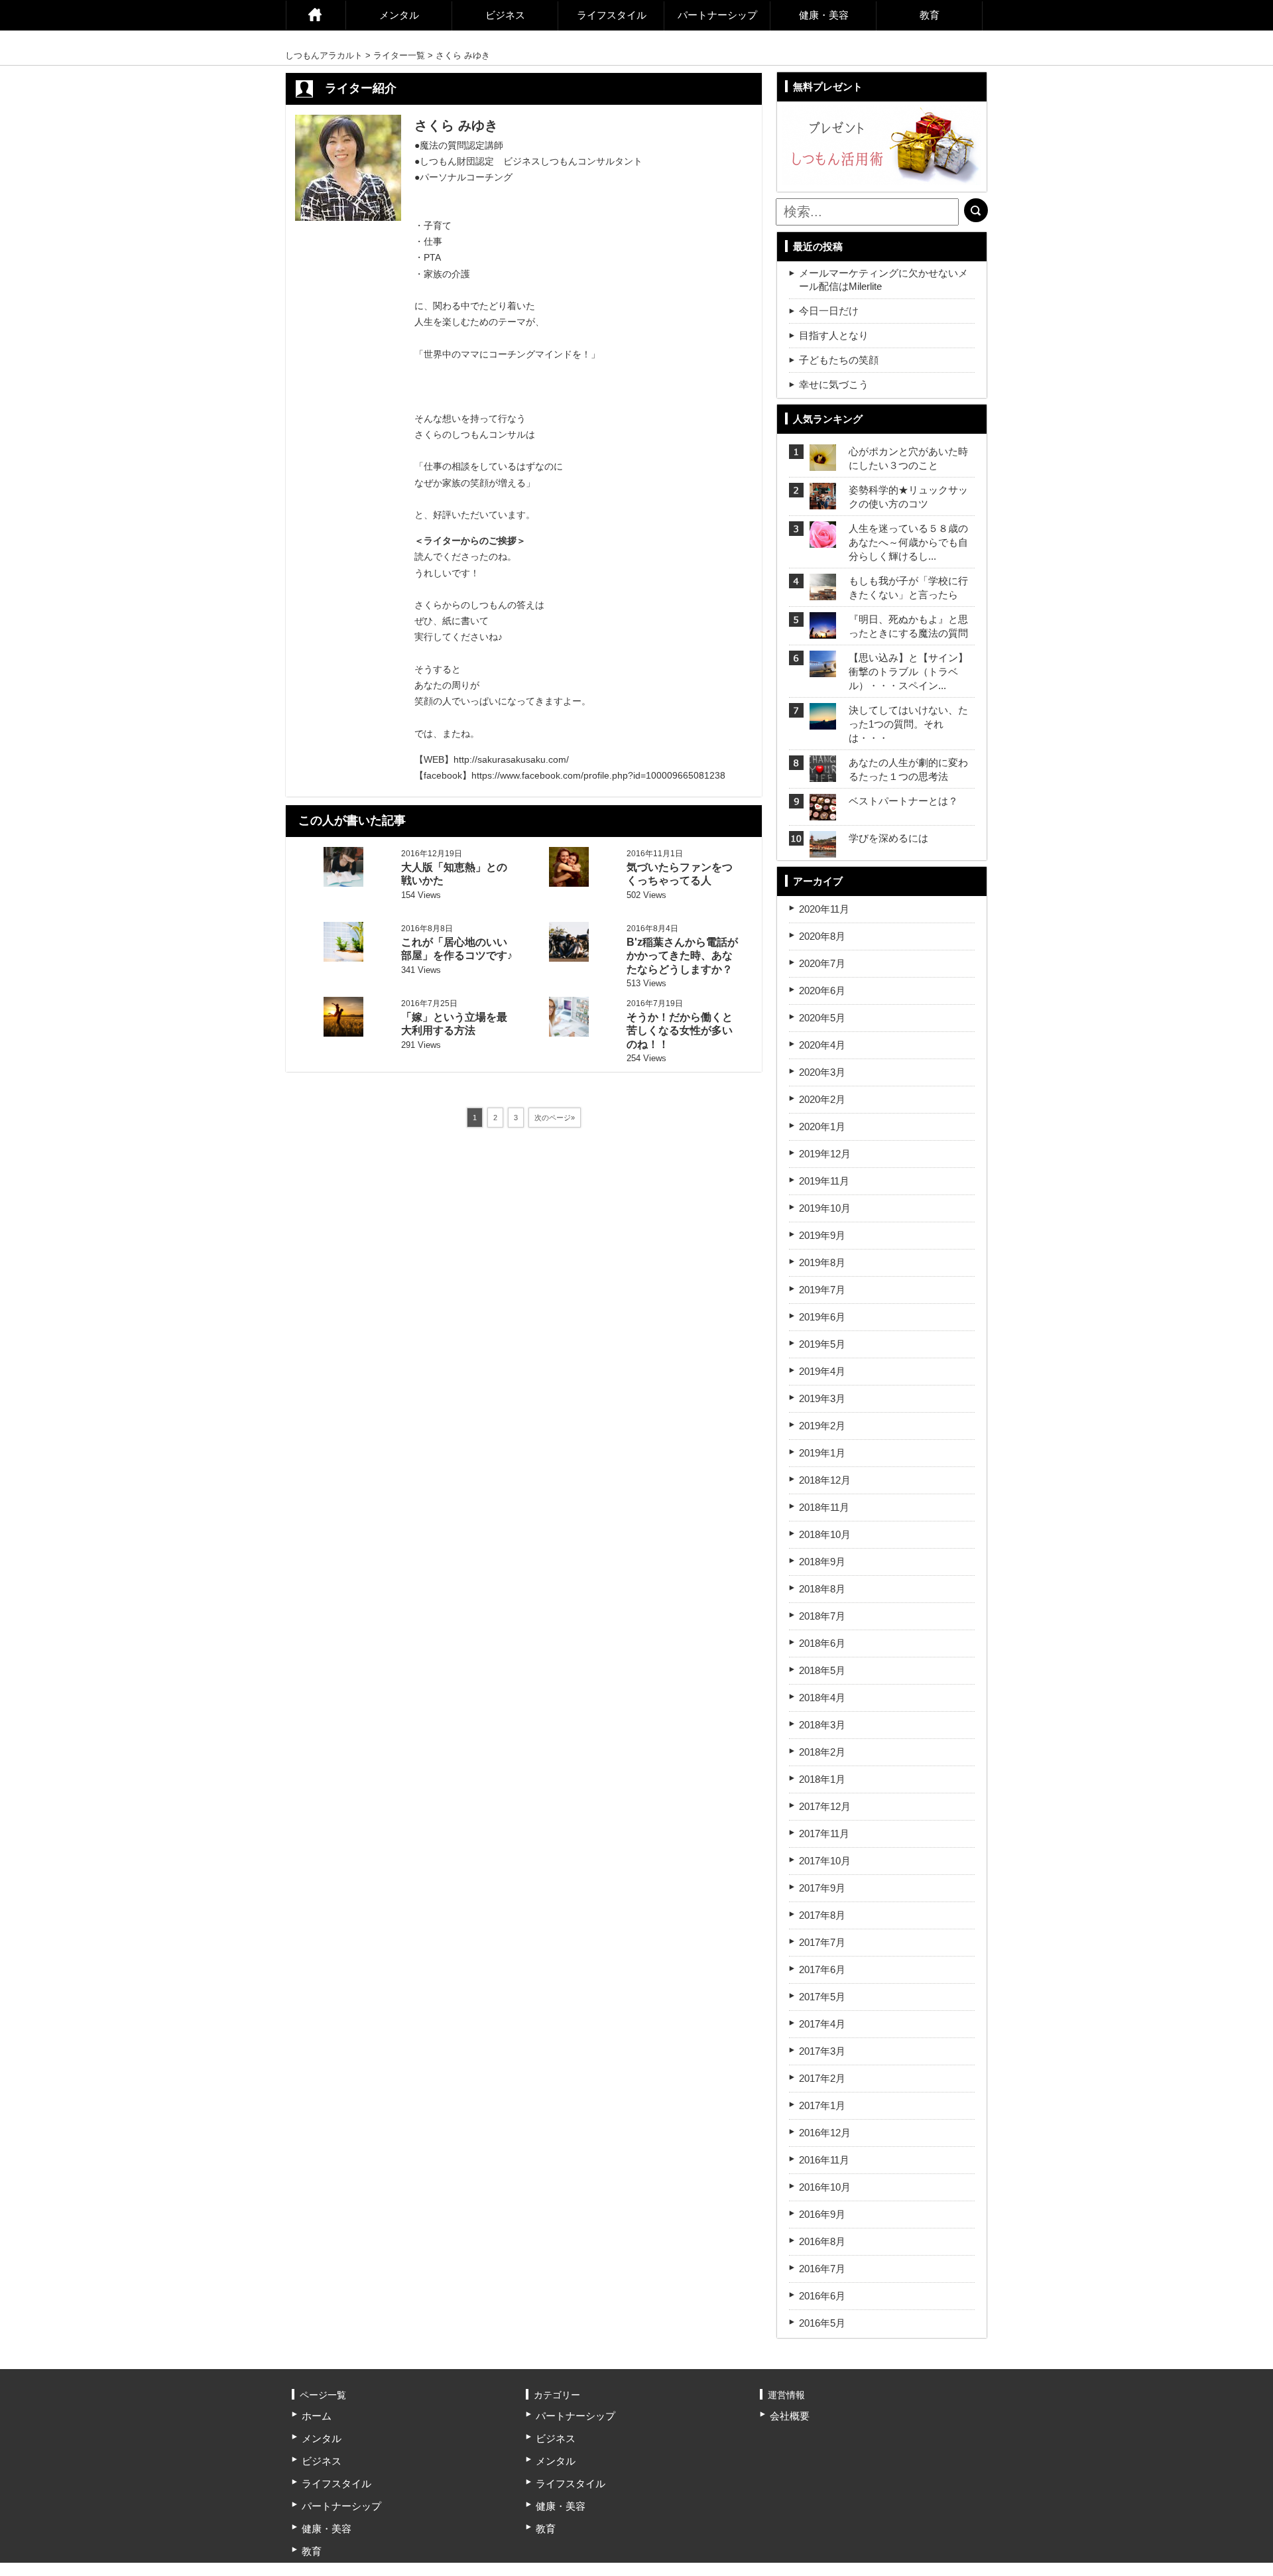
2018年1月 (822, 1779)
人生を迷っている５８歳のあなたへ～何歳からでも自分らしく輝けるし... (908, 542)
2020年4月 (822, 1045)
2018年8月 (822, 1589)
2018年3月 (822, 1725)
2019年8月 (822, 1262)
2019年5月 (822, 1344)
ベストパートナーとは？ (903, 801)
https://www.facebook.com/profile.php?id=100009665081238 (598, 775)
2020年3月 (822, 1072)
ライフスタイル (612, 15)
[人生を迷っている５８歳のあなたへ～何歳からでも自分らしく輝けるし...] (823, 540)
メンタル (399, 15)
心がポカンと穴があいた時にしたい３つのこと (908, 458)
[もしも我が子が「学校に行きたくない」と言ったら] (823, 592)
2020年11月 (824, 909)
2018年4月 (822, 1698)
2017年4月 (822, 2024)
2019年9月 (822, 1235)
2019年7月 (822, 1290)
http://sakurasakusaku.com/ (511, 759)
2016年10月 (825, 2187)
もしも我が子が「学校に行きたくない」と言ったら (908, 588)
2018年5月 (822, 1670)
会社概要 (790, 2416)
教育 (930, 15)
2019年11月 (824, 1181)
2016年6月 (822, 2296)
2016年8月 (822, 2241)
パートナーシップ (717, 15)
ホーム (316, 15)
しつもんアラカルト (324, 55)
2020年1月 (822, 1127)
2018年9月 (822, 1562)
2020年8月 (822, 936)
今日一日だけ (829, 311)
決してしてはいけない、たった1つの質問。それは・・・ (908, 724)
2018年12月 (825, 1480)
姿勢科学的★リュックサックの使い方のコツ (908, 497)
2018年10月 (825, 1534)
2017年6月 (822, 1969)
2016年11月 (824, 2160)
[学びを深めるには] (823, 849)
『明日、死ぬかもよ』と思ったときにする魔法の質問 (908, 626)
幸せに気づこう (834, 384)
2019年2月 (822, 1426)
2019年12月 (825, 1154)
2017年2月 (822, 2078)
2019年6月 (822, 1317)
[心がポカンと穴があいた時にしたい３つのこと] (823, 463)
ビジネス (505, 15)
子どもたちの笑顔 (839, 360)
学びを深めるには (888, 838)
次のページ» (555, 1118)
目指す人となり (834, 335)
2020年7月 (822, 963)
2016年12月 (825, 2133)
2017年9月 (822, 1888)
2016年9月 (822, 2214)
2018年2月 (822, 1752)
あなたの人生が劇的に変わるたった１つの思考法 (908, 769)
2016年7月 (822, 2269)
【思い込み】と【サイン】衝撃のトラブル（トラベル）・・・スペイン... (908, 672)
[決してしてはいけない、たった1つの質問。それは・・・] (823, 721)
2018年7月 (822, 1616)
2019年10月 (825, 1208)
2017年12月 (825, 1806)
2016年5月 (822, 2323)
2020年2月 (822, 1099)
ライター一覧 (399, 55)
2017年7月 (822, 1942)
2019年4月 (822, 1371)
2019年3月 (822, 1398)
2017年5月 (822, 1997)
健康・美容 (824, 15)
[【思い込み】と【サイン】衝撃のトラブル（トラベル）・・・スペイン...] (823, 669)
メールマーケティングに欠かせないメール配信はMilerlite (883, 280)
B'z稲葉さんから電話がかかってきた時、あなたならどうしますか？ (682, 956)
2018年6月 (822, 1643)
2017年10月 (825, 1861)
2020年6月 (822, 991)
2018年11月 (824, 1507)
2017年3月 (822, 2051)
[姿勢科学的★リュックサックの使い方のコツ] (823, 501)
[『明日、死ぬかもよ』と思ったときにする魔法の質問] (823, 630)
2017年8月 (822, 1915)
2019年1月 (822, 1453)
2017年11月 (824, 1834)
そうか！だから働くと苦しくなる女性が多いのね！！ (680, 1031)
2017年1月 (822, 2105)
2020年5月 (822, 1018)
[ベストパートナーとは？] (823, 812)
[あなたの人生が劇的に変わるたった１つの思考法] (823, 774)
